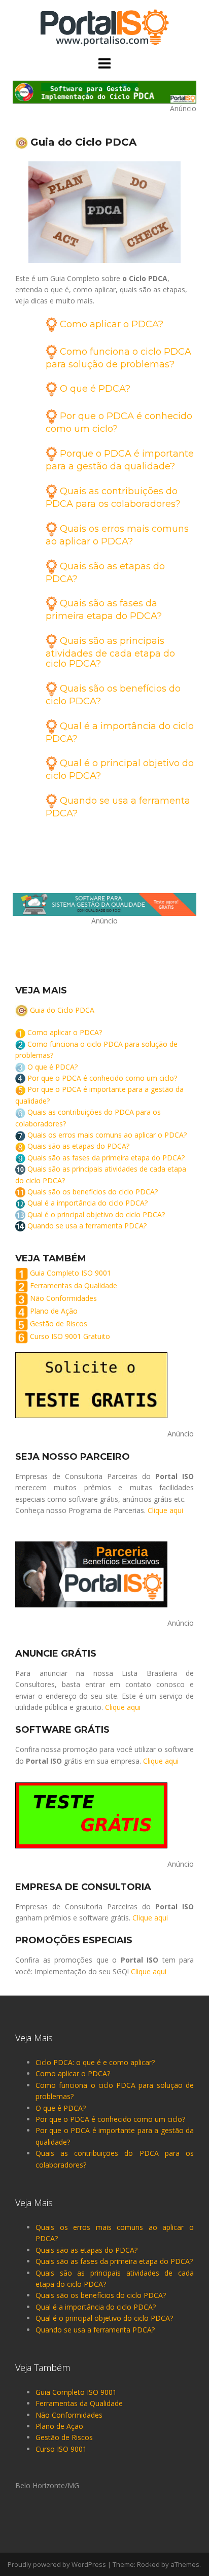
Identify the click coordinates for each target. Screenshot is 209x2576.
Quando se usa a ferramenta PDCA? (87, 1226)
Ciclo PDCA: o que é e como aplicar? (95, 2062)
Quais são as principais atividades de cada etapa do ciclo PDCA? (110, 652)
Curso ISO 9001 (61, 2449)
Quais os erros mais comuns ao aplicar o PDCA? (107, 1135)
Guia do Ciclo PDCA (62, 1010)
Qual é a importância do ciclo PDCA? (88, 1203)
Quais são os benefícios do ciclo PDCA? (93, 1192)
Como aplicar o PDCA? (112, 324)
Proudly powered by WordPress (57, 2564)
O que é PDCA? (95, 389)
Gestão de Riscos (59, 1324)
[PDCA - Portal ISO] (104, 27)
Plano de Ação (54, 1311)
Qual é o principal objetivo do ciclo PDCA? (96, 1214)
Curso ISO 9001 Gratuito (70, 1337)
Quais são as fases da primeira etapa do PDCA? (106, 1158)
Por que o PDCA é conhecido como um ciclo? (102, 1078)
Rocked (148, 2564)
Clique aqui (165, 1510)
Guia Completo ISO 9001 (71, 1273)
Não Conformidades (63, 1299)
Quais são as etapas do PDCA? (78, 1146)
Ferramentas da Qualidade (74, 1286)
